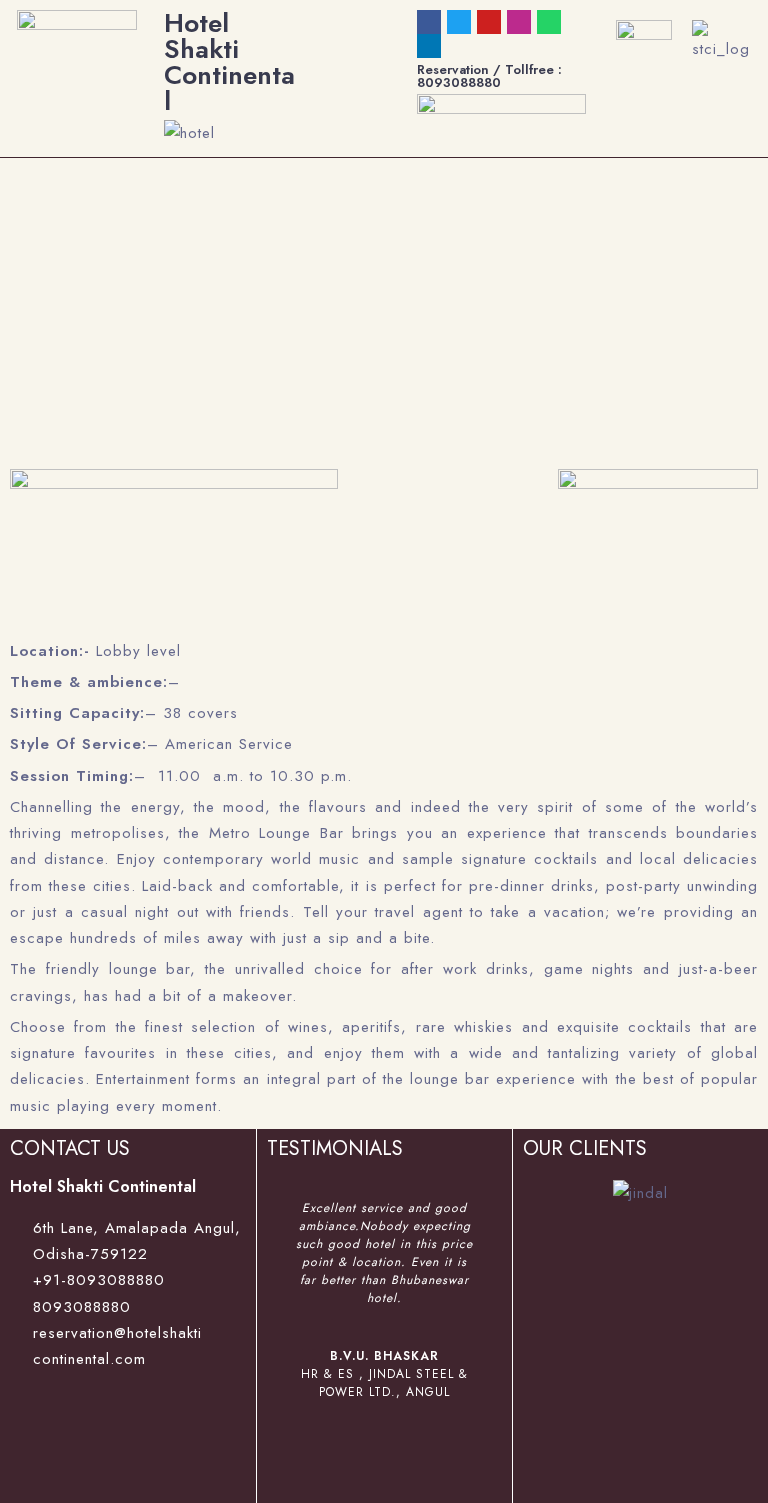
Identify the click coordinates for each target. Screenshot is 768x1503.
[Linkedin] (429, 46)
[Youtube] (489, 22)
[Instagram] (519, 22)
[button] (285, 1336)
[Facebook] (429, 22)
